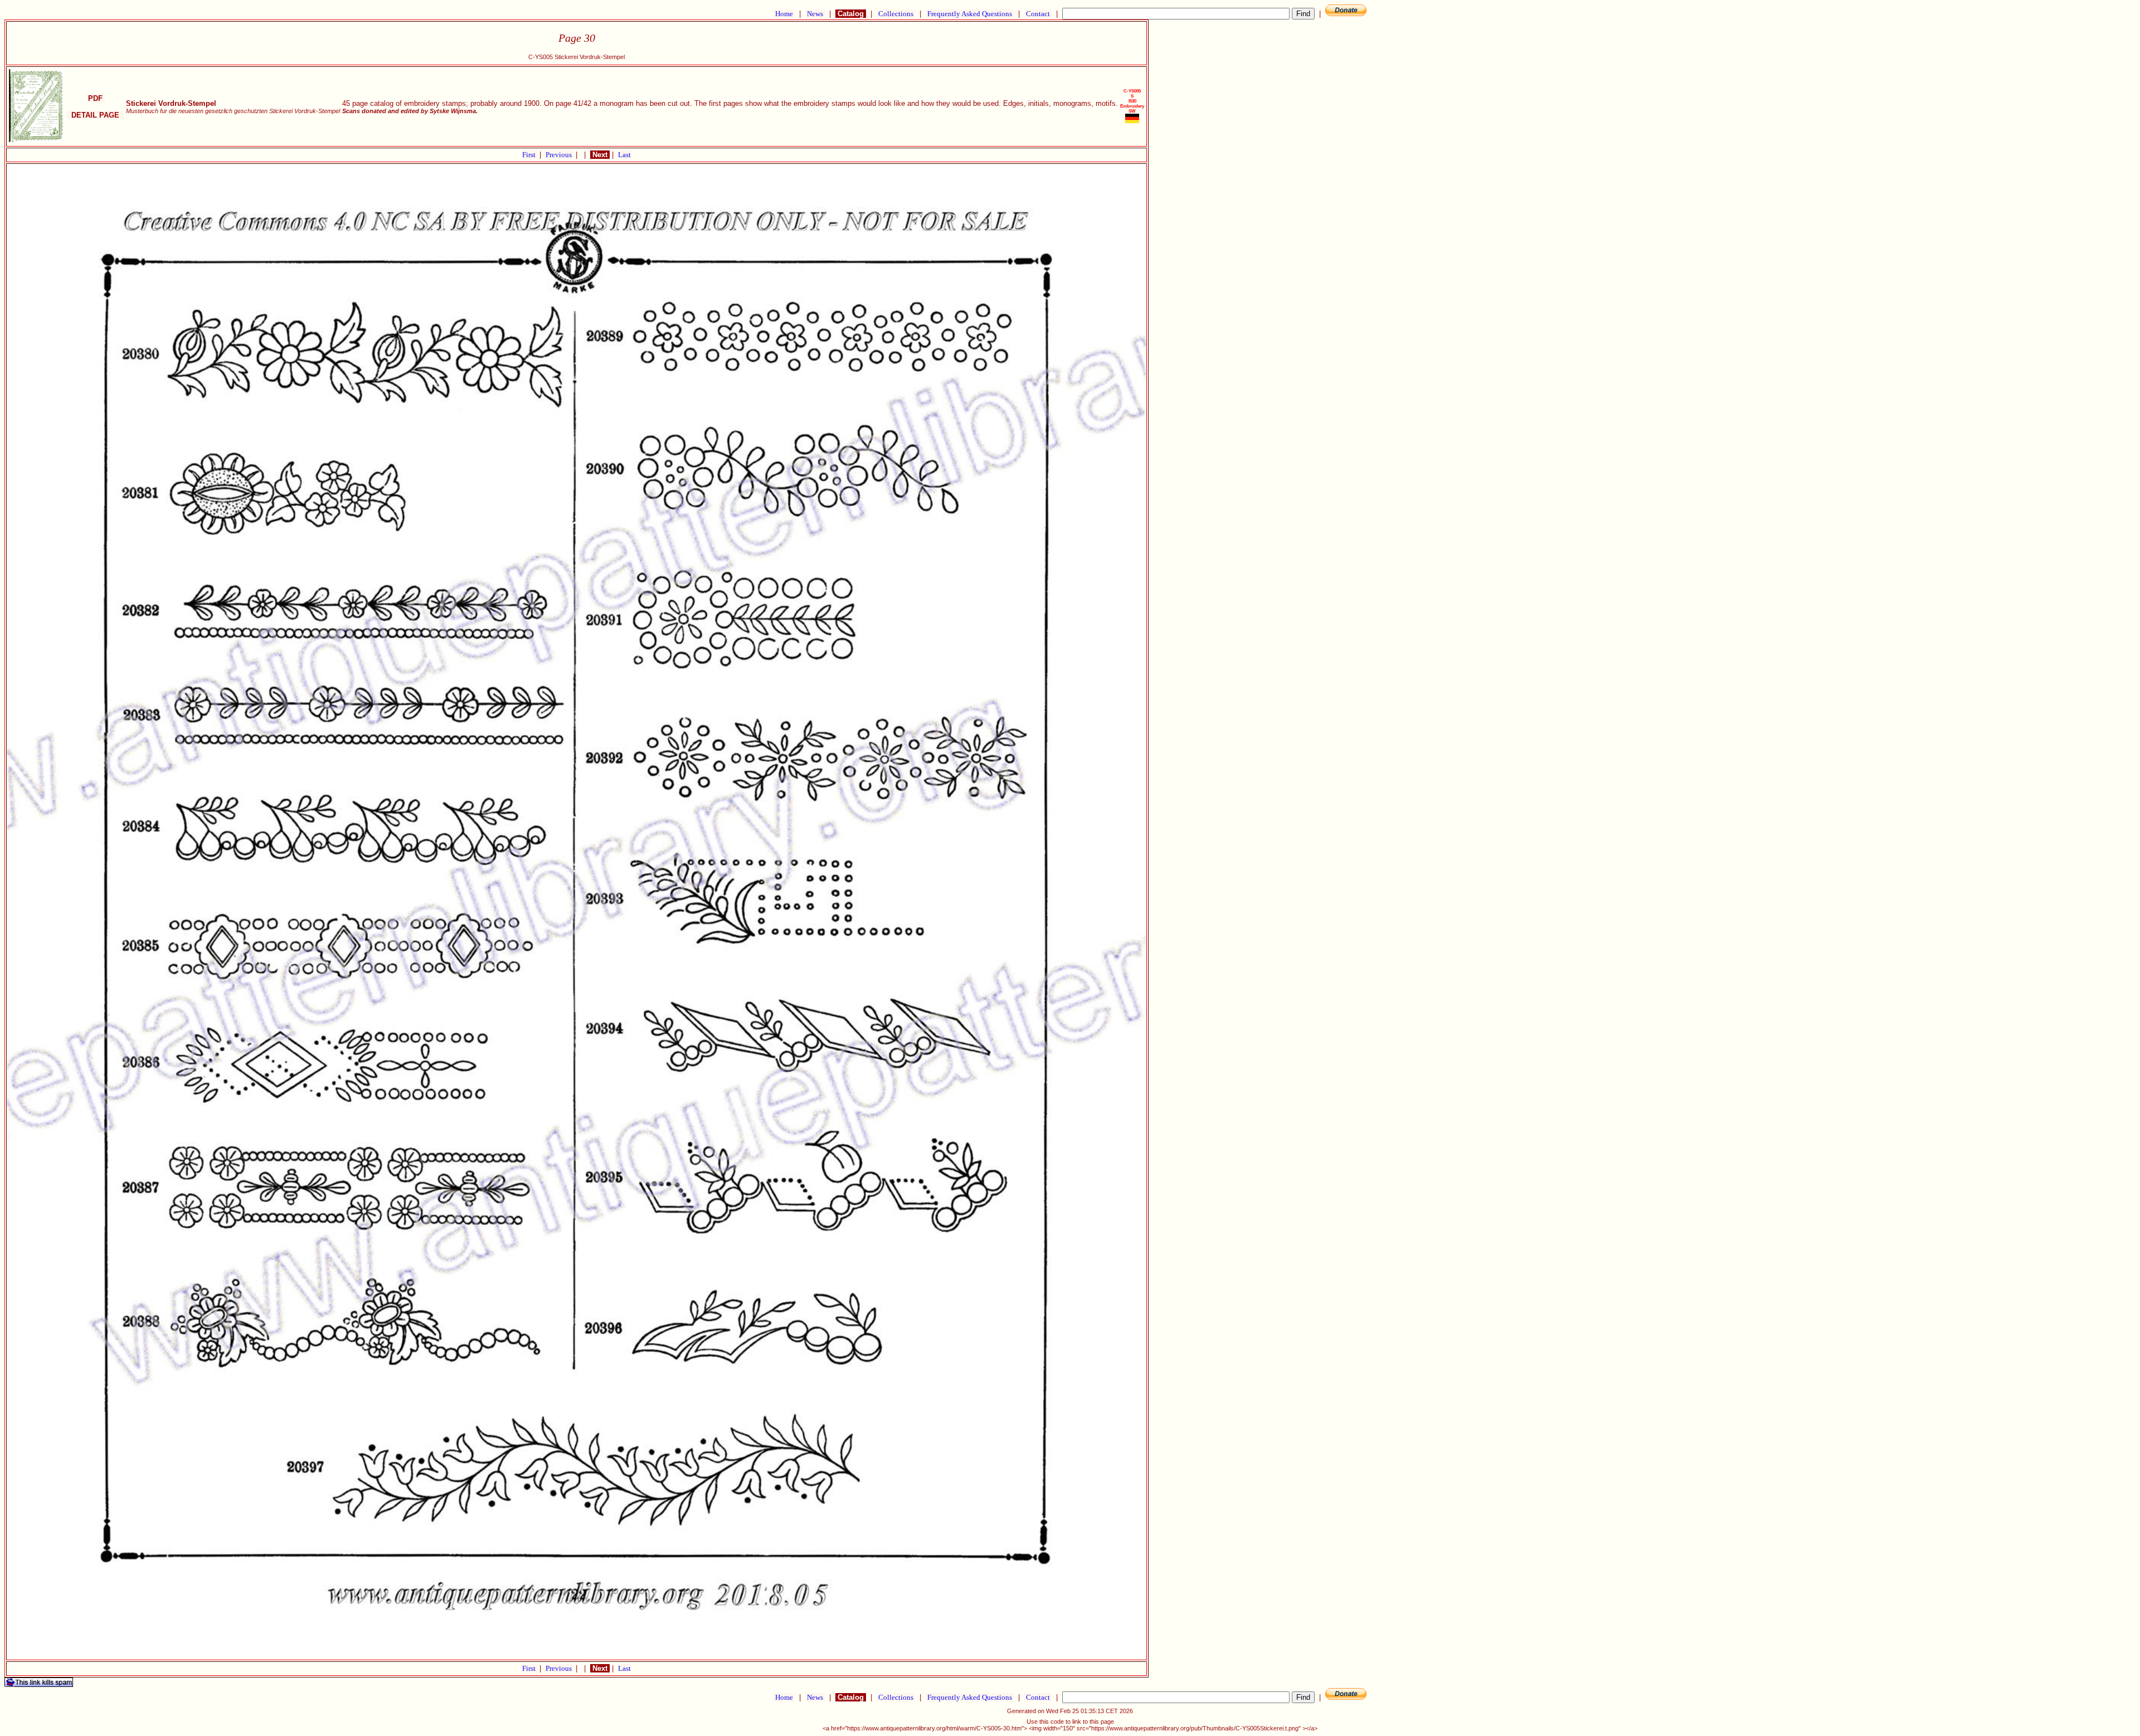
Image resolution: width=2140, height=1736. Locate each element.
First (530, 155)
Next (600, 155)
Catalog (851, 14)
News (815, 14)
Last (624, 155)
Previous (560, 155)
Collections (896, 14)
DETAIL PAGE (95, 115)
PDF (95, 98)
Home (784, 14)
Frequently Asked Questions (970, 14)
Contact (1038, 14)
